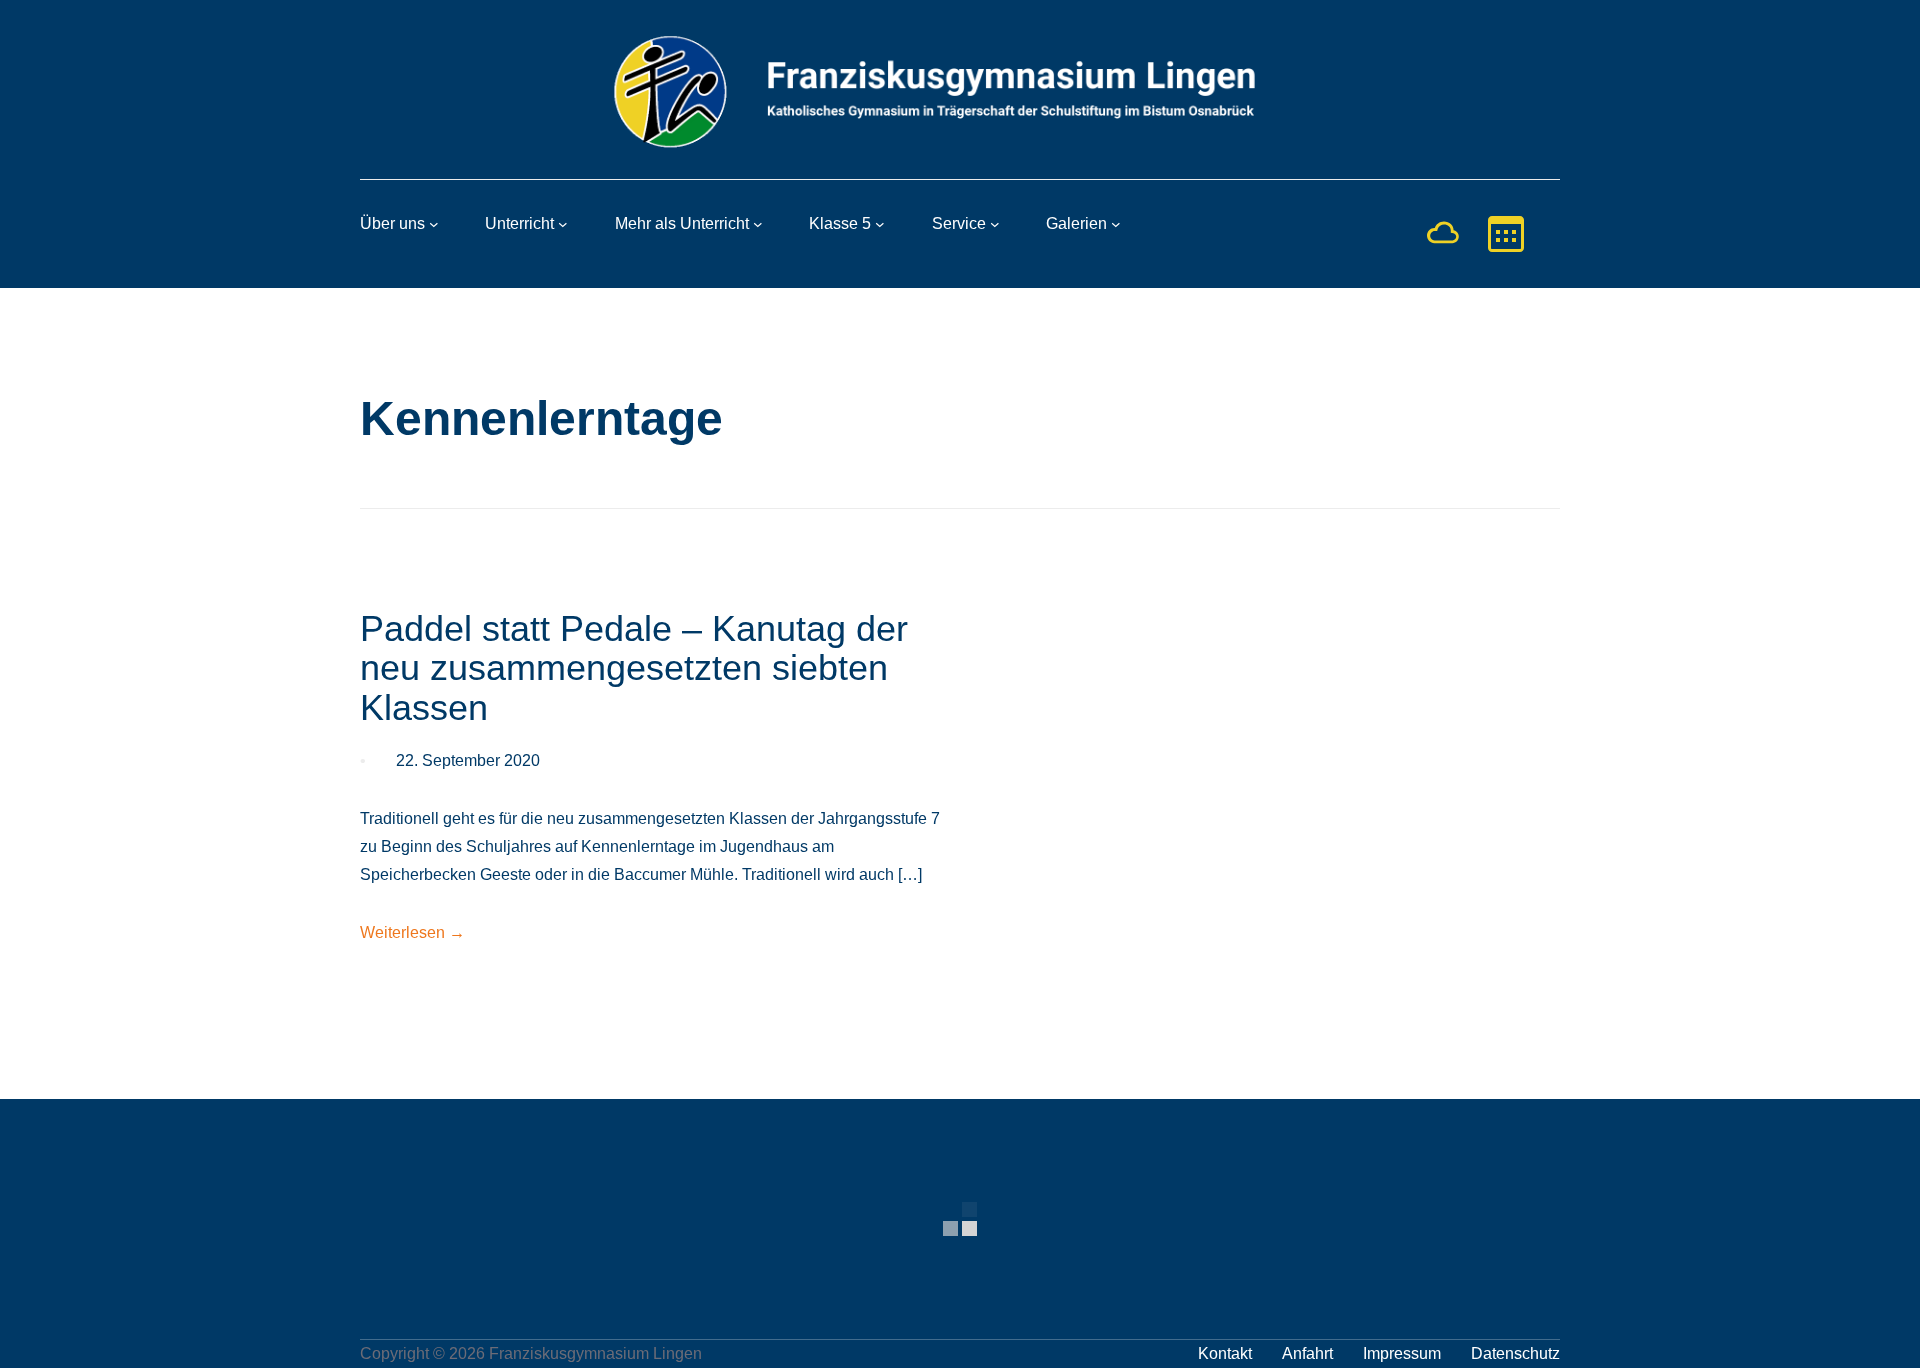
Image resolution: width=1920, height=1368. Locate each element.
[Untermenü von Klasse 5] (880, 224)
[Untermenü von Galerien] (1116, 224)
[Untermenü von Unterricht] (563, 224)
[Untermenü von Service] (995, 224)
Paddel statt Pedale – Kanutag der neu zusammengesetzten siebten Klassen (634, 668)
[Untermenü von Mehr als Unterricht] (758, 224)
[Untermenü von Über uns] (434, 224)
